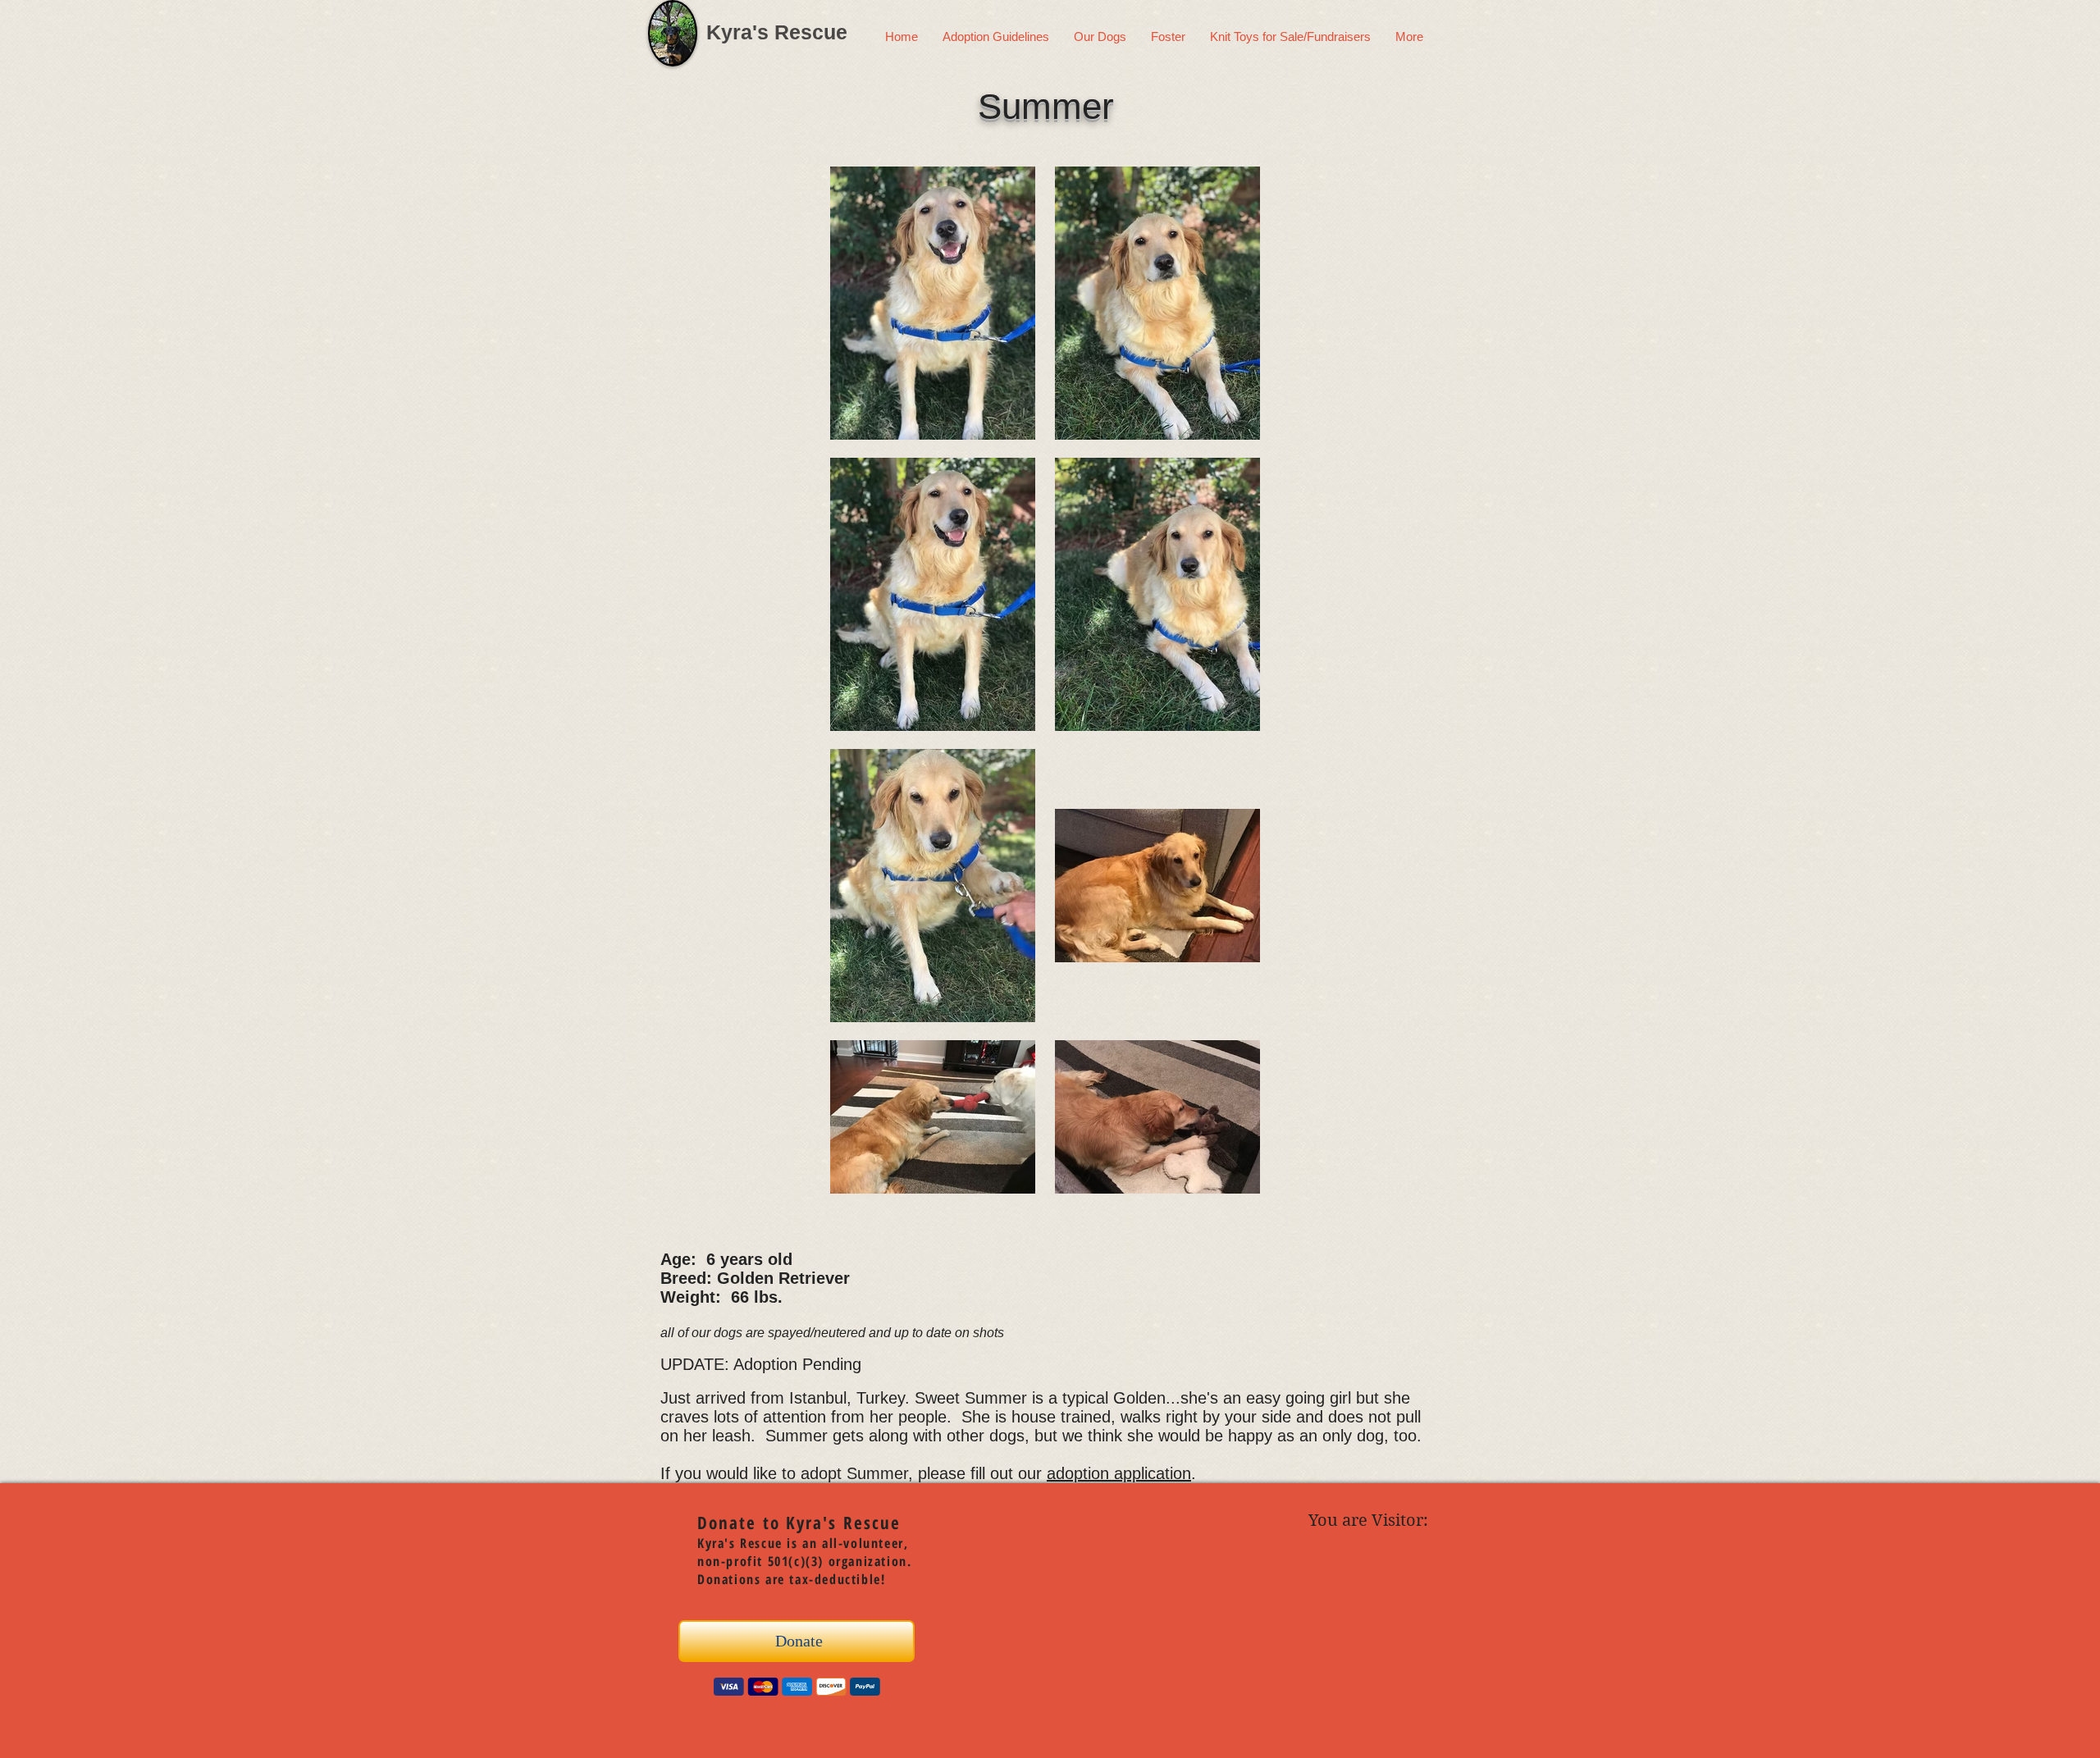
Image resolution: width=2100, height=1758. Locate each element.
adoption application (1119, 1473)
